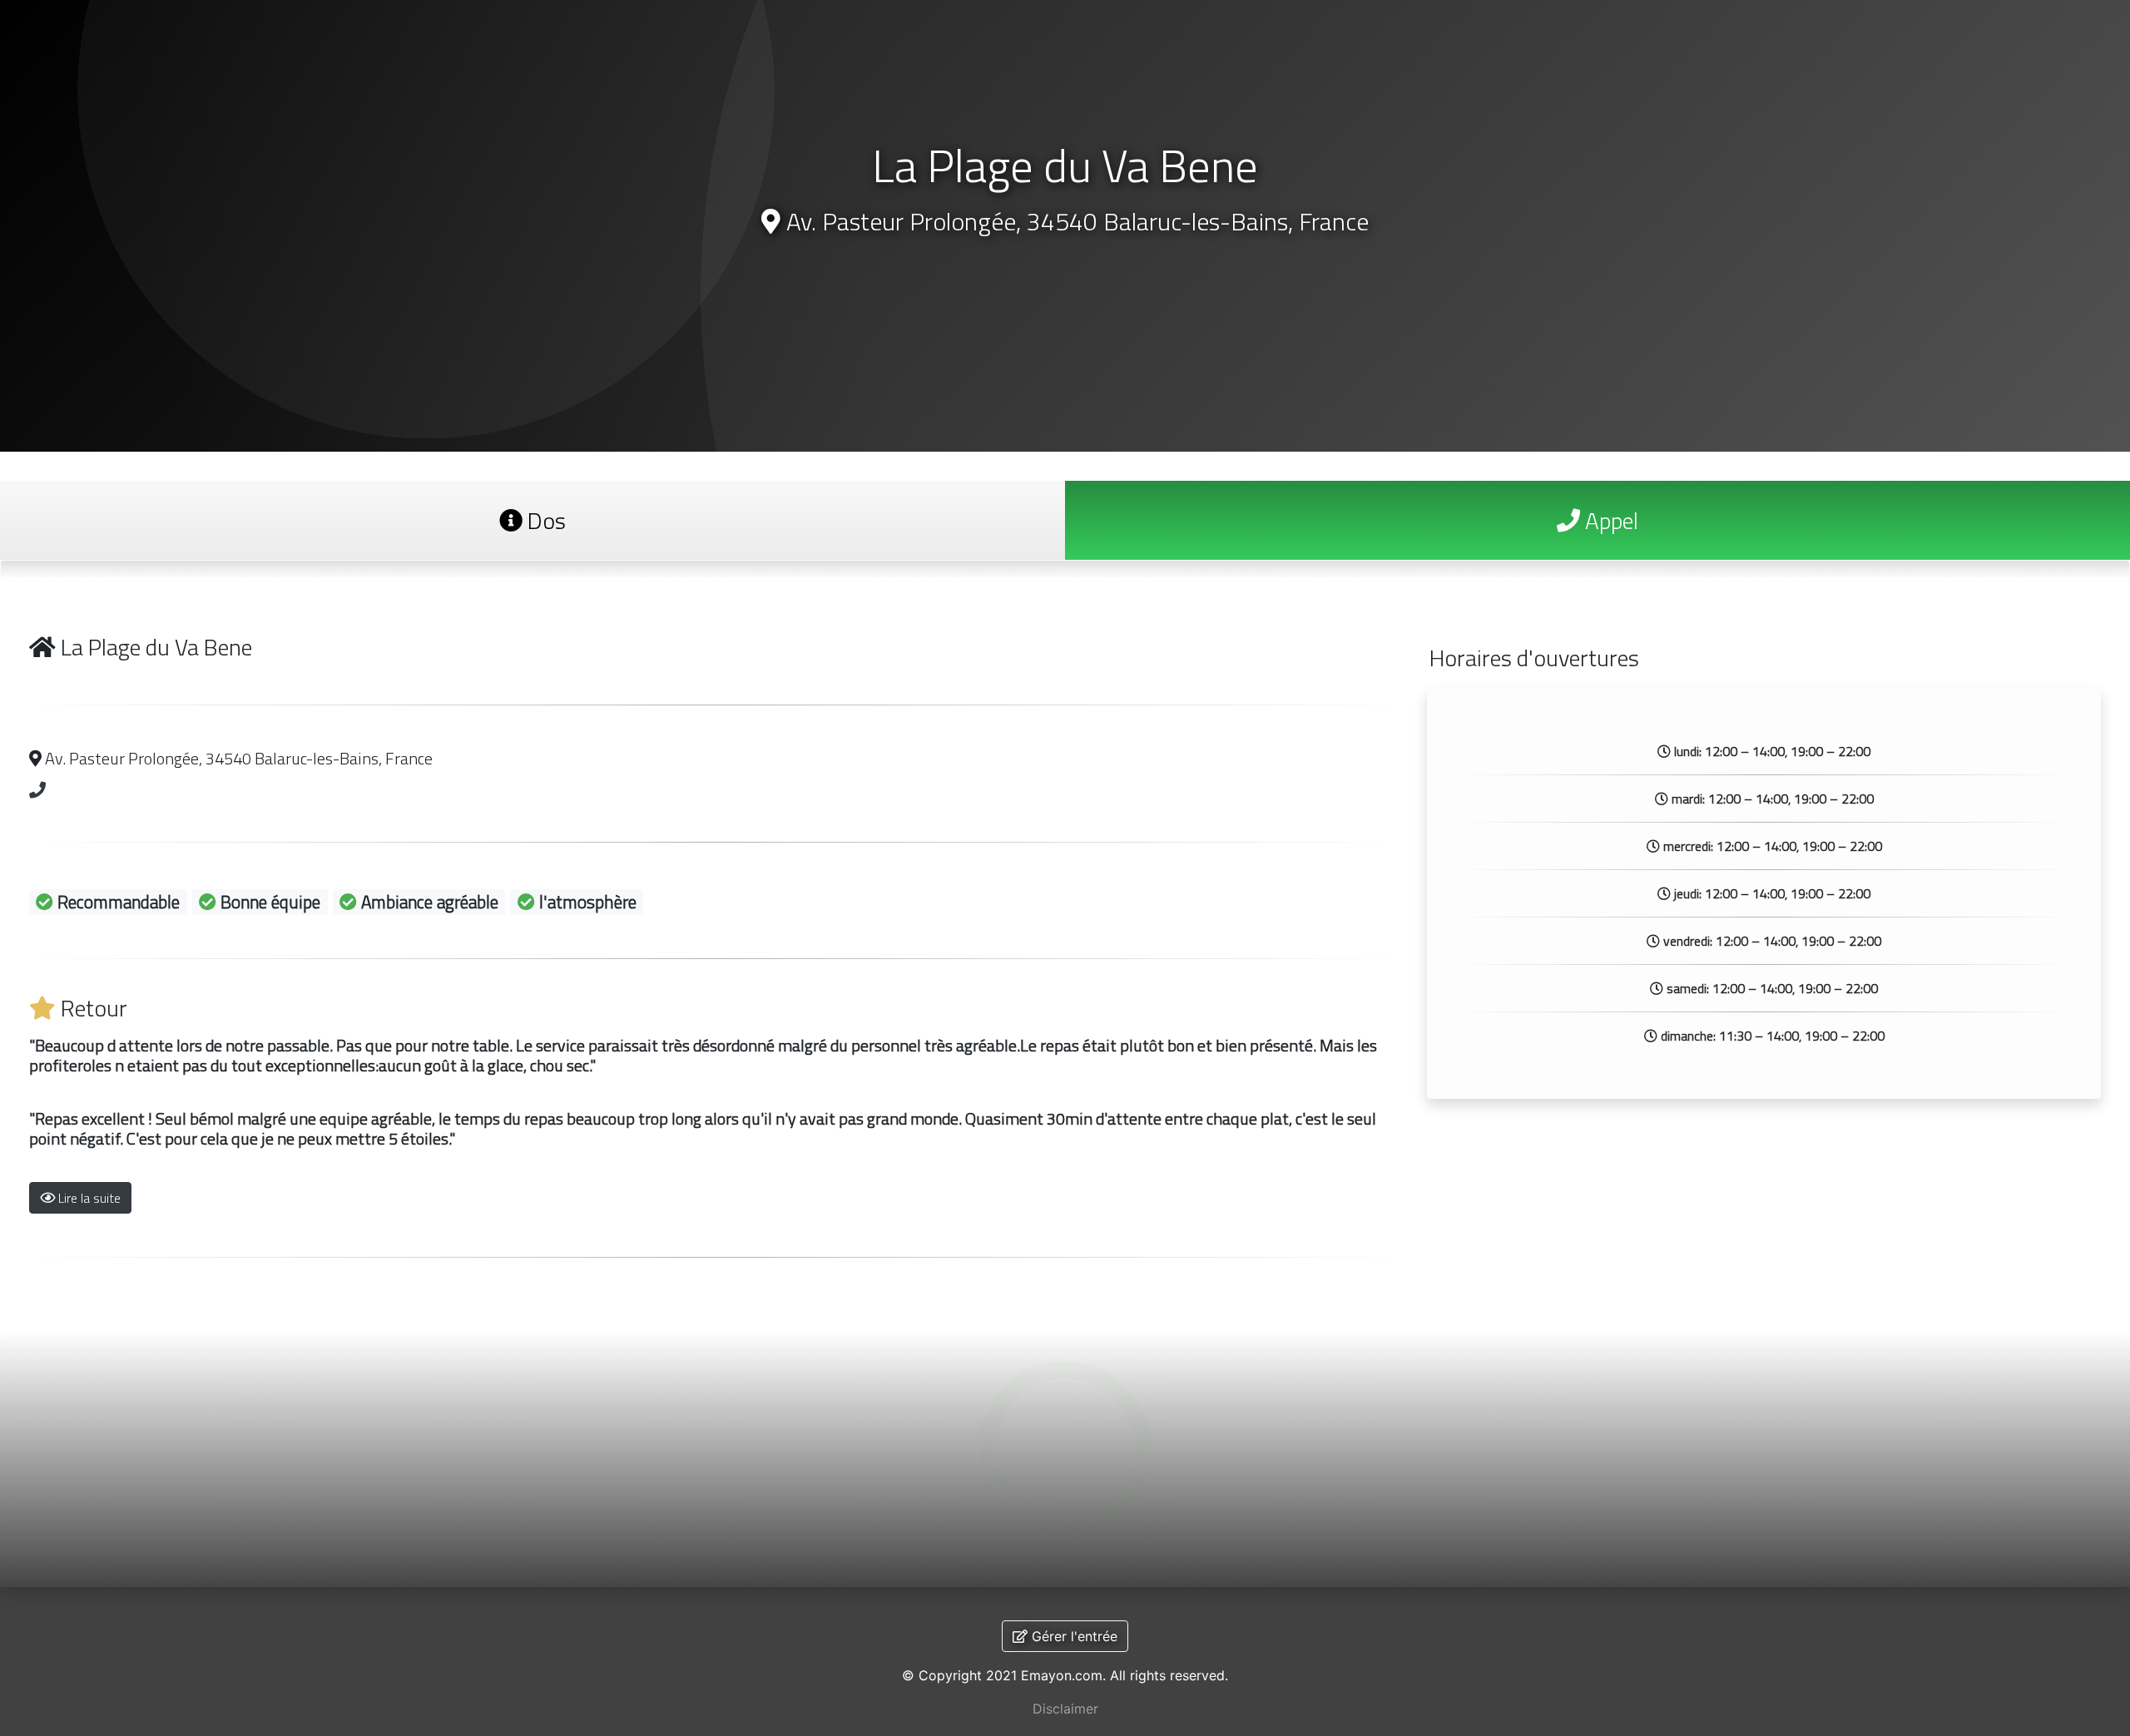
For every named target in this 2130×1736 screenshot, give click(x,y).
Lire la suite (88, 1198)
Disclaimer (1065, 1709)
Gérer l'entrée (1072, 1636)
